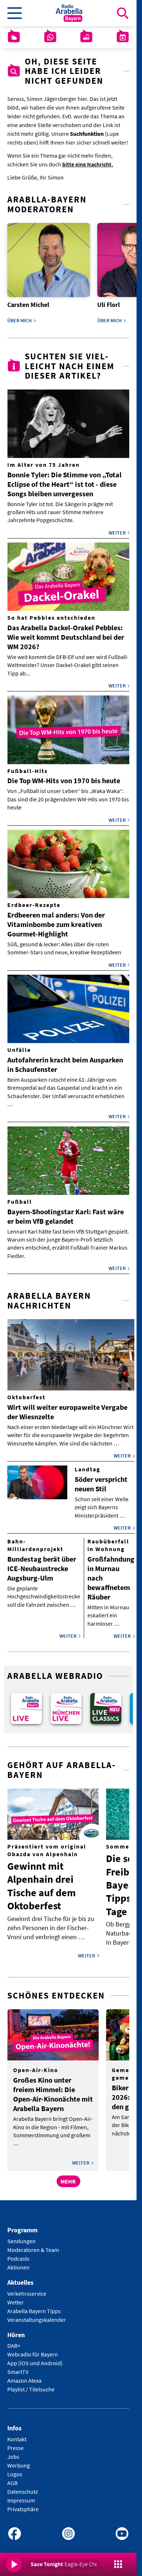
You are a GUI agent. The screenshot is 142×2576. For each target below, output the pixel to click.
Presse (15, 2443)
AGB (12, 2478)
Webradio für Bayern (33, 2350)
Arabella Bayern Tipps (34, 2306)
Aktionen (18, 2262)
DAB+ (14, 2341)
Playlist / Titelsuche (31, 2384)
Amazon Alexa (24, 2376)
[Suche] (123, 13)
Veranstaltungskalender (37, 2315)
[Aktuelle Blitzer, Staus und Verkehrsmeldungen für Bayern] (86, 37)
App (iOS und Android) (35, 2358)
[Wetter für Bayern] (14, 37)
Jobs (13, 2452)
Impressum (21, 2496)
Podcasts (18, 2253)
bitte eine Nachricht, (88, 164)
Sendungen (21, 2236)
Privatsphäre (23, 2504)
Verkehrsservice (27, 2288)
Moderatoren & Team (33, 2245)
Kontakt (17, 2434)
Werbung (19, 2461)
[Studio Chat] (50, 37)
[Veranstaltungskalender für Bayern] (123, 37)
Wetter (15, 2297)
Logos (15, 2469)
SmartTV (18, 2367)
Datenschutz (23, 2487)
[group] (25, 1704)
